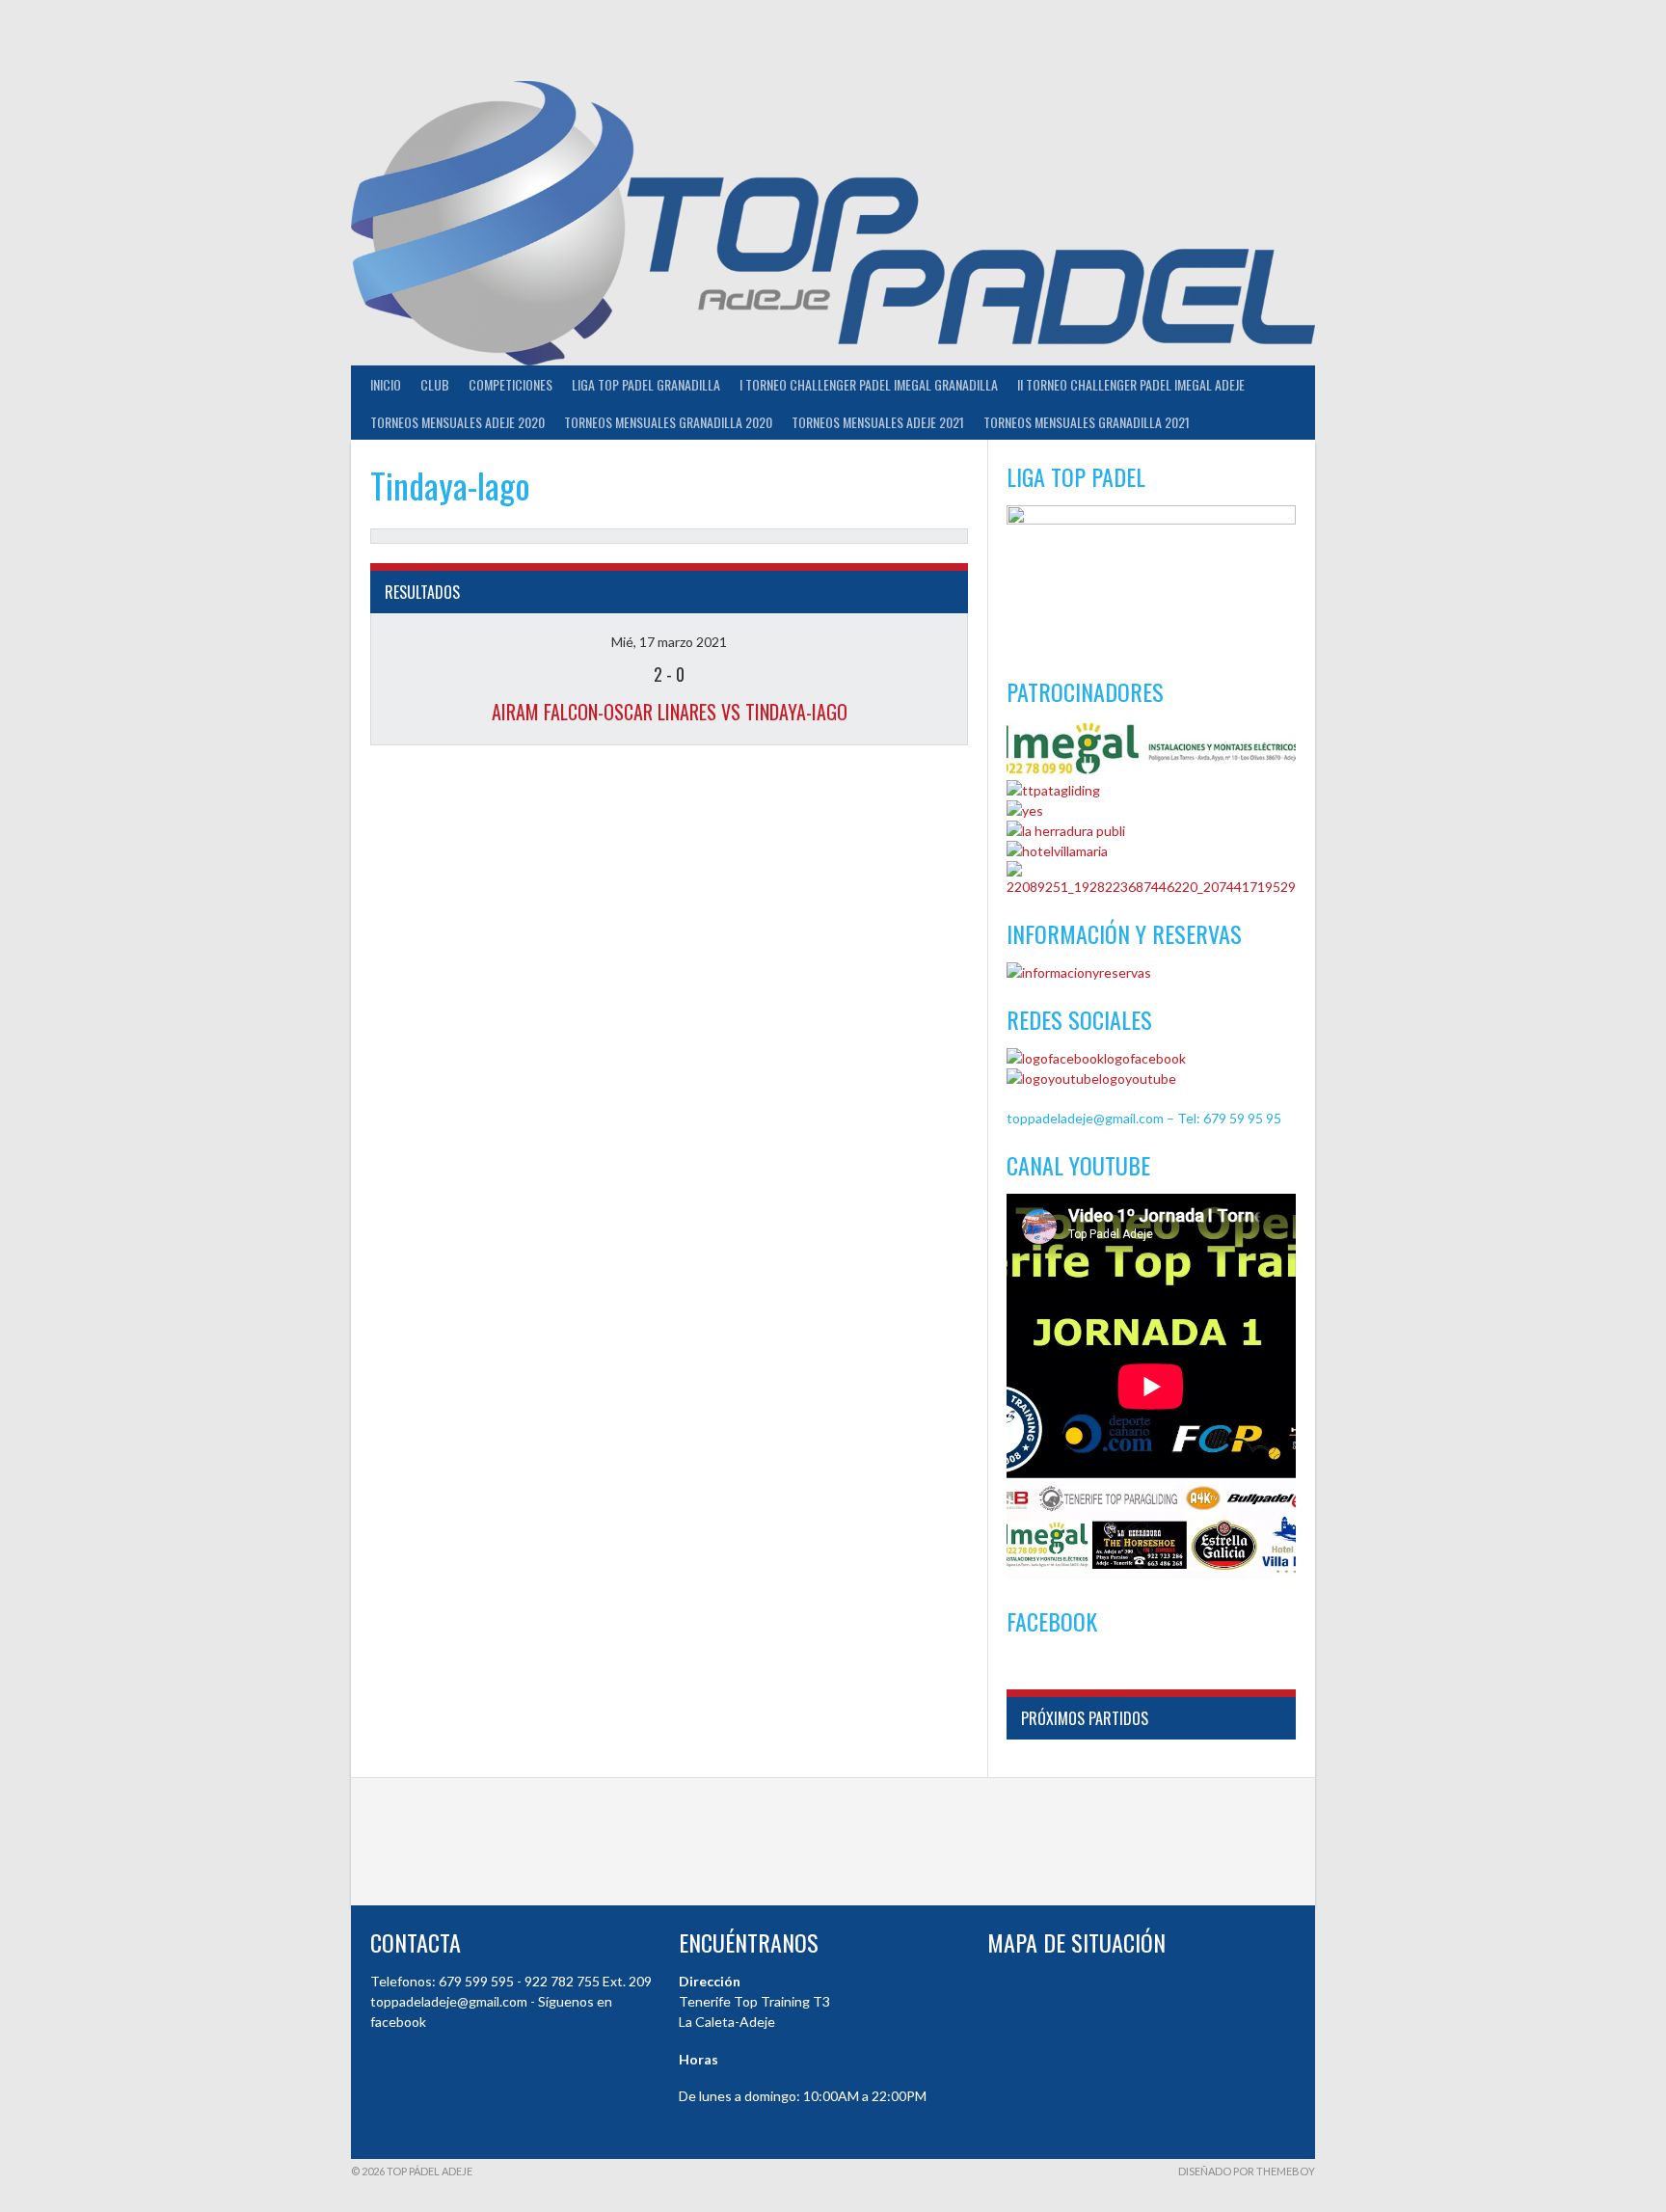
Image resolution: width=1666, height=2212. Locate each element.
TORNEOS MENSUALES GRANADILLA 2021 (1087, 422)
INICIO (386, 384)
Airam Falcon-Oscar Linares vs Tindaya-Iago (670, 712)
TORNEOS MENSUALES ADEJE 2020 (457, 422)
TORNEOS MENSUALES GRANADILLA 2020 (668, 422)
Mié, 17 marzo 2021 (669, 642)
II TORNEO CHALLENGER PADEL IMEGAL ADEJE (1131, 384)
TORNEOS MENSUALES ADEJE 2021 (878, 422)
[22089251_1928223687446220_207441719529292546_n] (1151, 887)
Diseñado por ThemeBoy (1247, 2171)
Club (435, 384)
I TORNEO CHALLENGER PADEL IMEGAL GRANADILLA (869, 384)
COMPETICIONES (511, 384)
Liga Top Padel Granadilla (646, 384)
